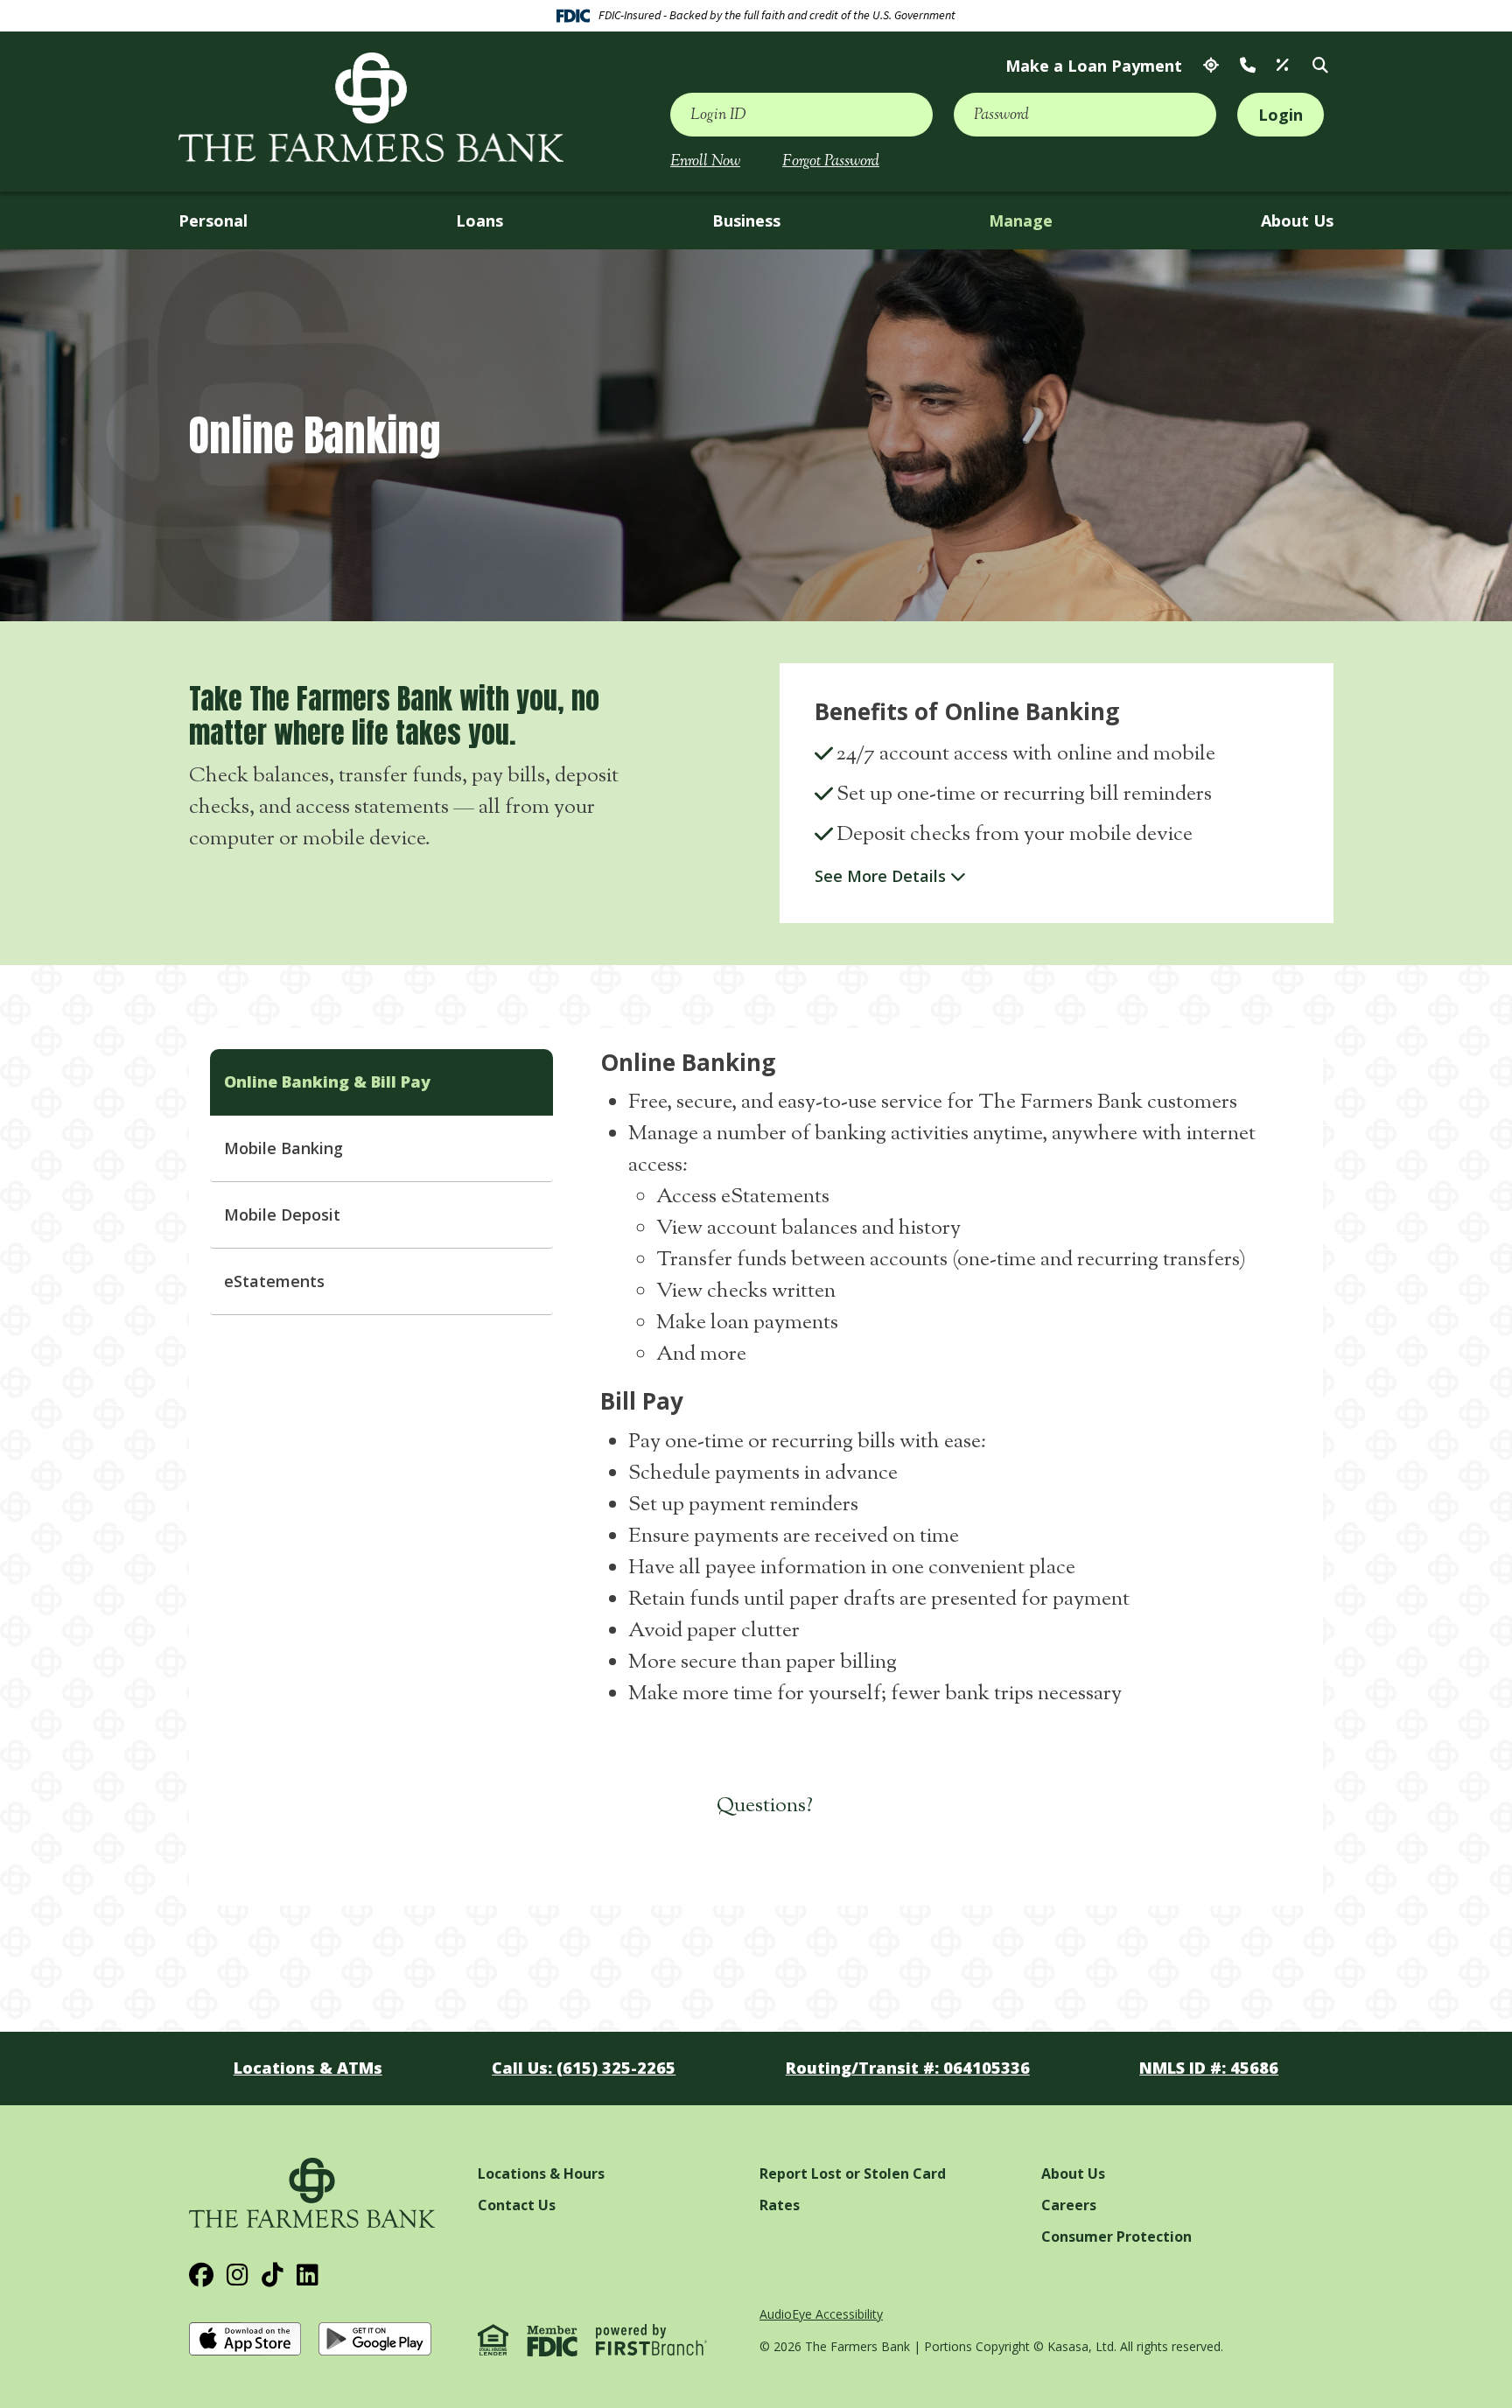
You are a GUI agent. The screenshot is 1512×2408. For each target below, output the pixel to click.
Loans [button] (479, 220)
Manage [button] (1021, 220)
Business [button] (746, 220)
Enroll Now (705, 162)
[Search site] (1320, 66)
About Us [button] (1297, 220)
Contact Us (1248, 66)
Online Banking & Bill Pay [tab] (327, 1081)
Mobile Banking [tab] (283, 1148)
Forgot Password (831, 162)
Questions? (765, 1806)
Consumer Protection (1116, 2236)
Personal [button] (213, 220)
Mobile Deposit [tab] (282, 1214)
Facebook (201, 2275)
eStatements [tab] (274, 1281)
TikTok (273, 2275)
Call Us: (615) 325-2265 (584, 2068)
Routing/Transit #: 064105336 (908, 2068)
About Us (1073, 2173)
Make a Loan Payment (1094, 66)
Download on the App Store (247, 2339)
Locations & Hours (541, 2173)
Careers (1069, 2205)
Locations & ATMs (1211, 66)
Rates (1283, 66)
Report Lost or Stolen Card (853, 2173)
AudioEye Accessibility (821, 2314)
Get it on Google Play (376, 2339)
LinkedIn (308, 2275)
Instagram (238, 2275)
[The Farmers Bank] (371, 107)
